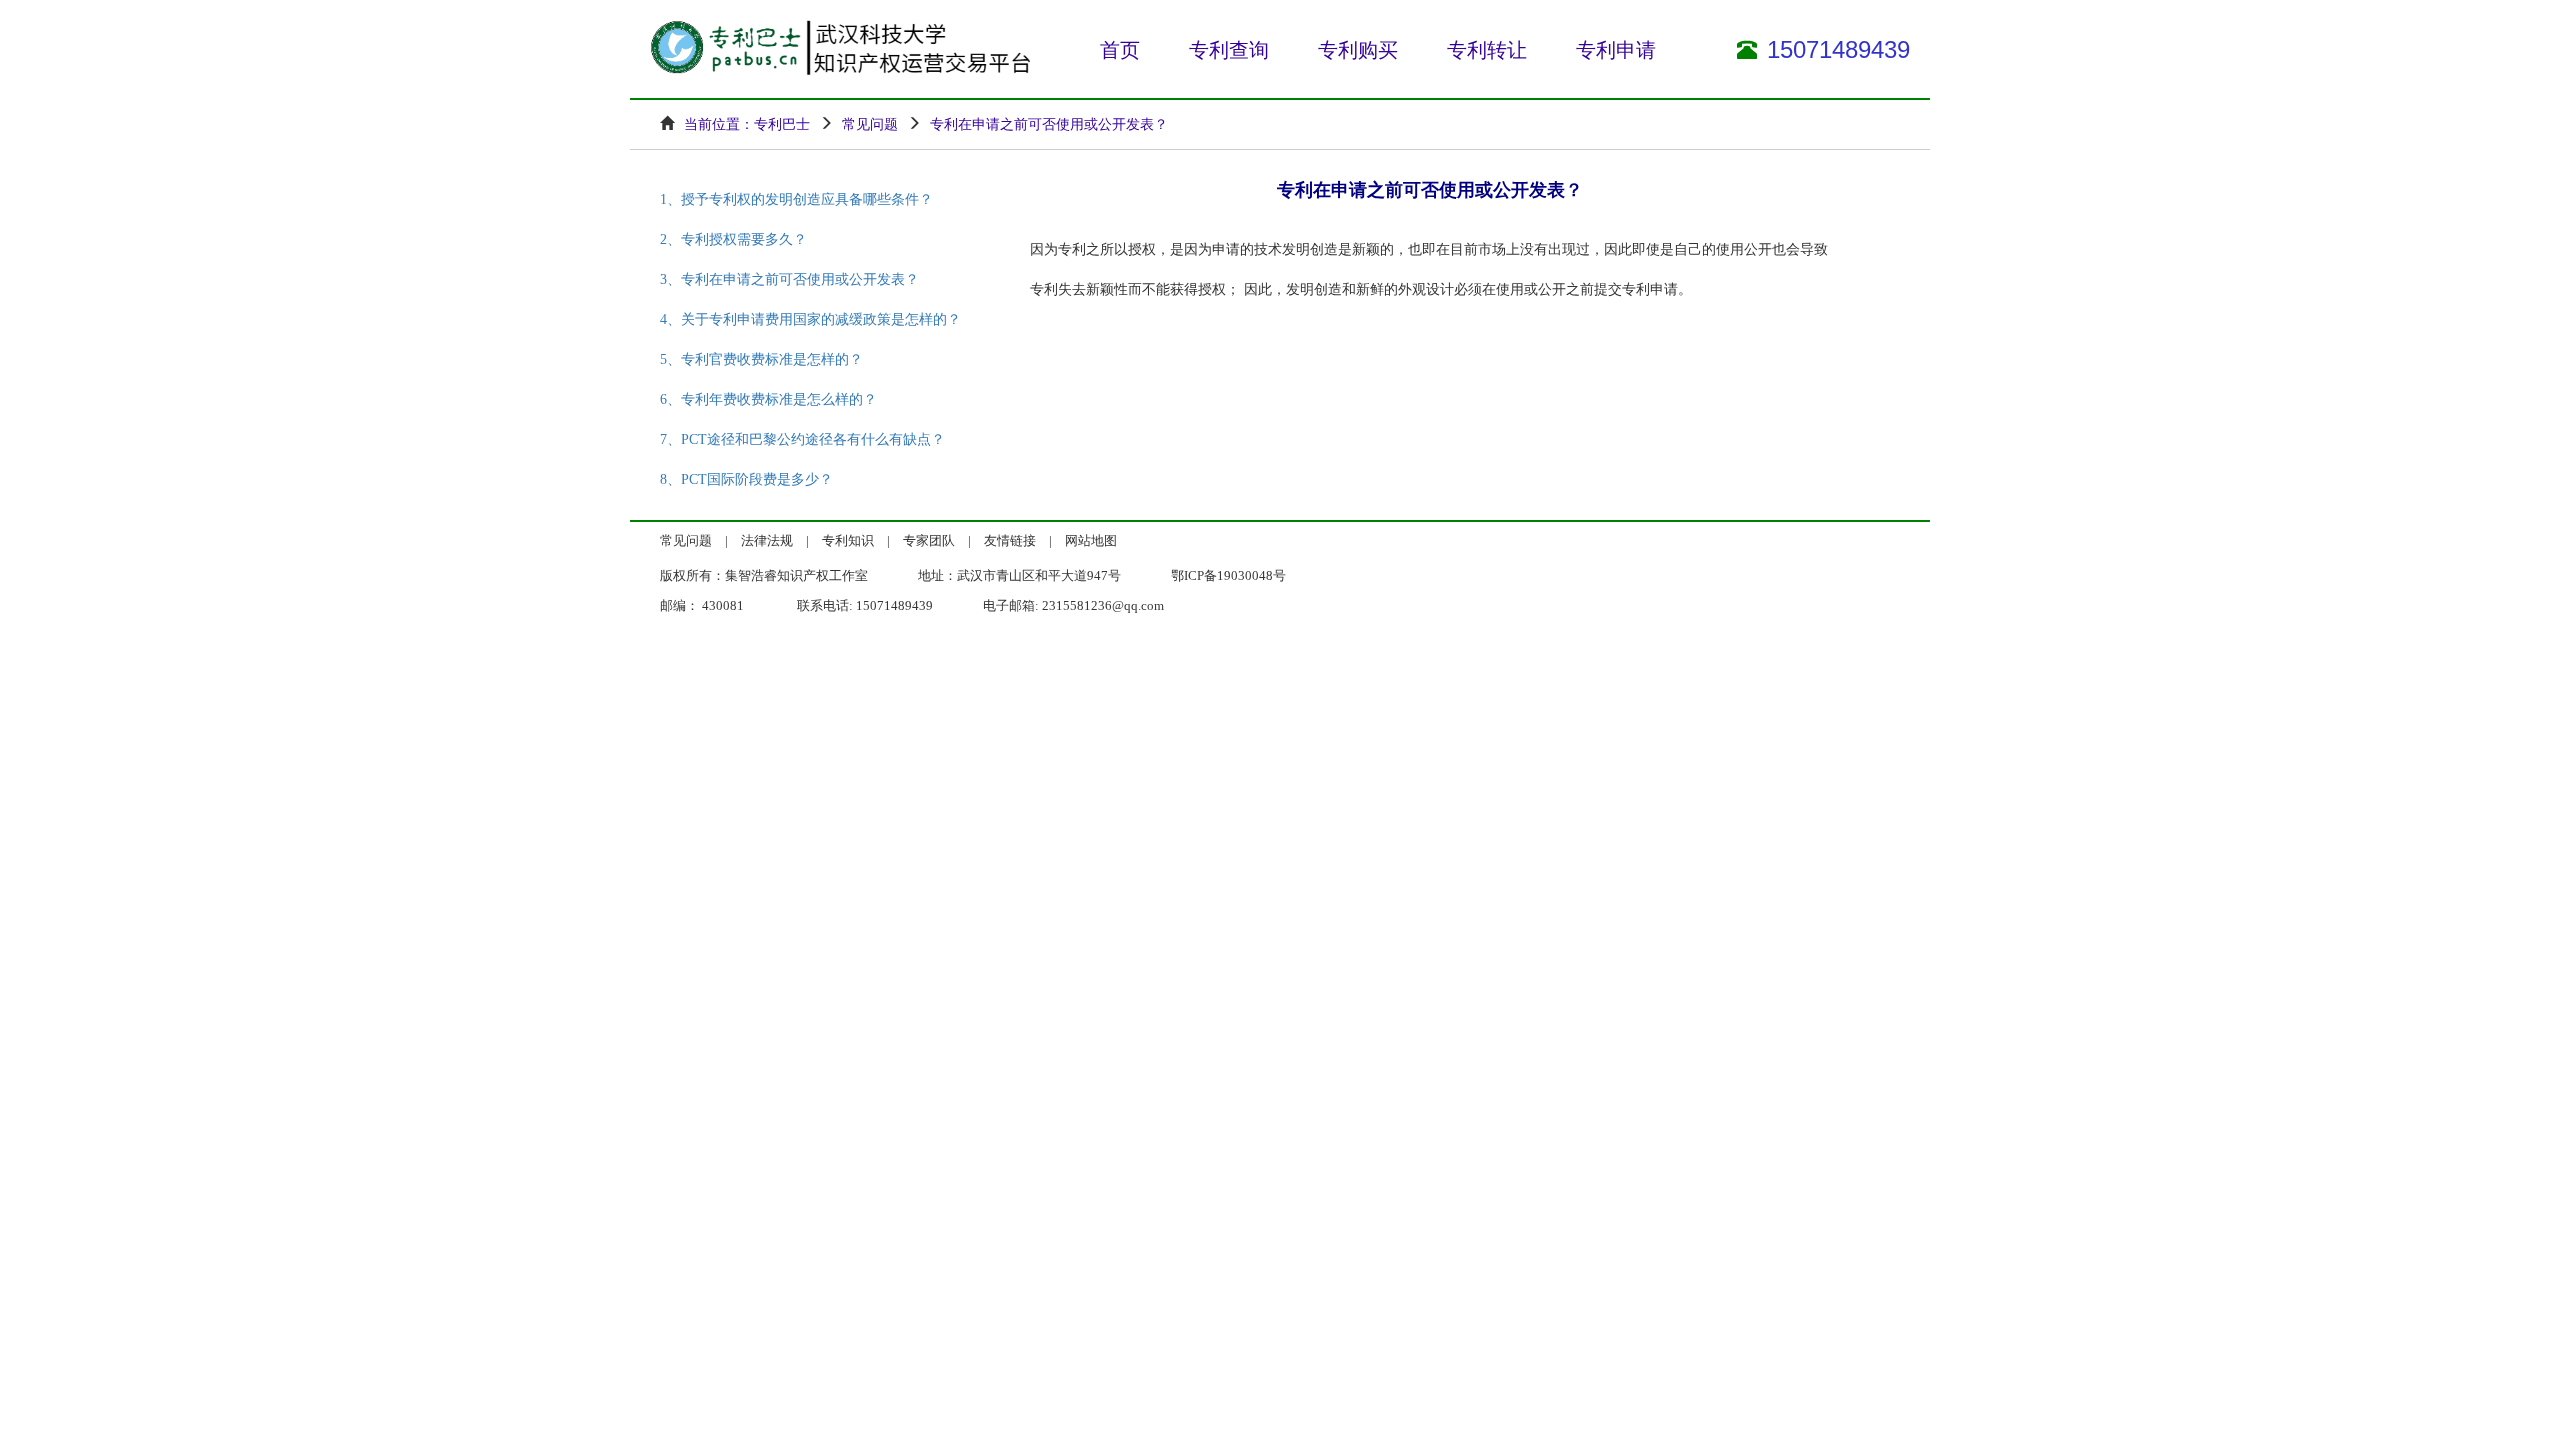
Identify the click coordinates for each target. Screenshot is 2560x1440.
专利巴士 (782, 124)
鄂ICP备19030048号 (1228, 575)
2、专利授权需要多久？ (733, 239)
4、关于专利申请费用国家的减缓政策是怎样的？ (810, 319)
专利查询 (1229, 50)
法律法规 (767, 540)
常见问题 (686, 540)
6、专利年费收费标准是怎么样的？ (768, 399)
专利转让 (1487, 50)
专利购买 (1358, 50)
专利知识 (848, 540)
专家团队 (929, 540)
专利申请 (1616, 50)
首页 (1120, 50)
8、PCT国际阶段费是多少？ (746, 479)
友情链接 (1010, 540)
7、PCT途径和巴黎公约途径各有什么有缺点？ (802, 439)
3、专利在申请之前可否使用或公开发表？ (789, 279)
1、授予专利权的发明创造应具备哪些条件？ (796, 199)
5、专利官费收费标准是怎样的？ (761, 359)
